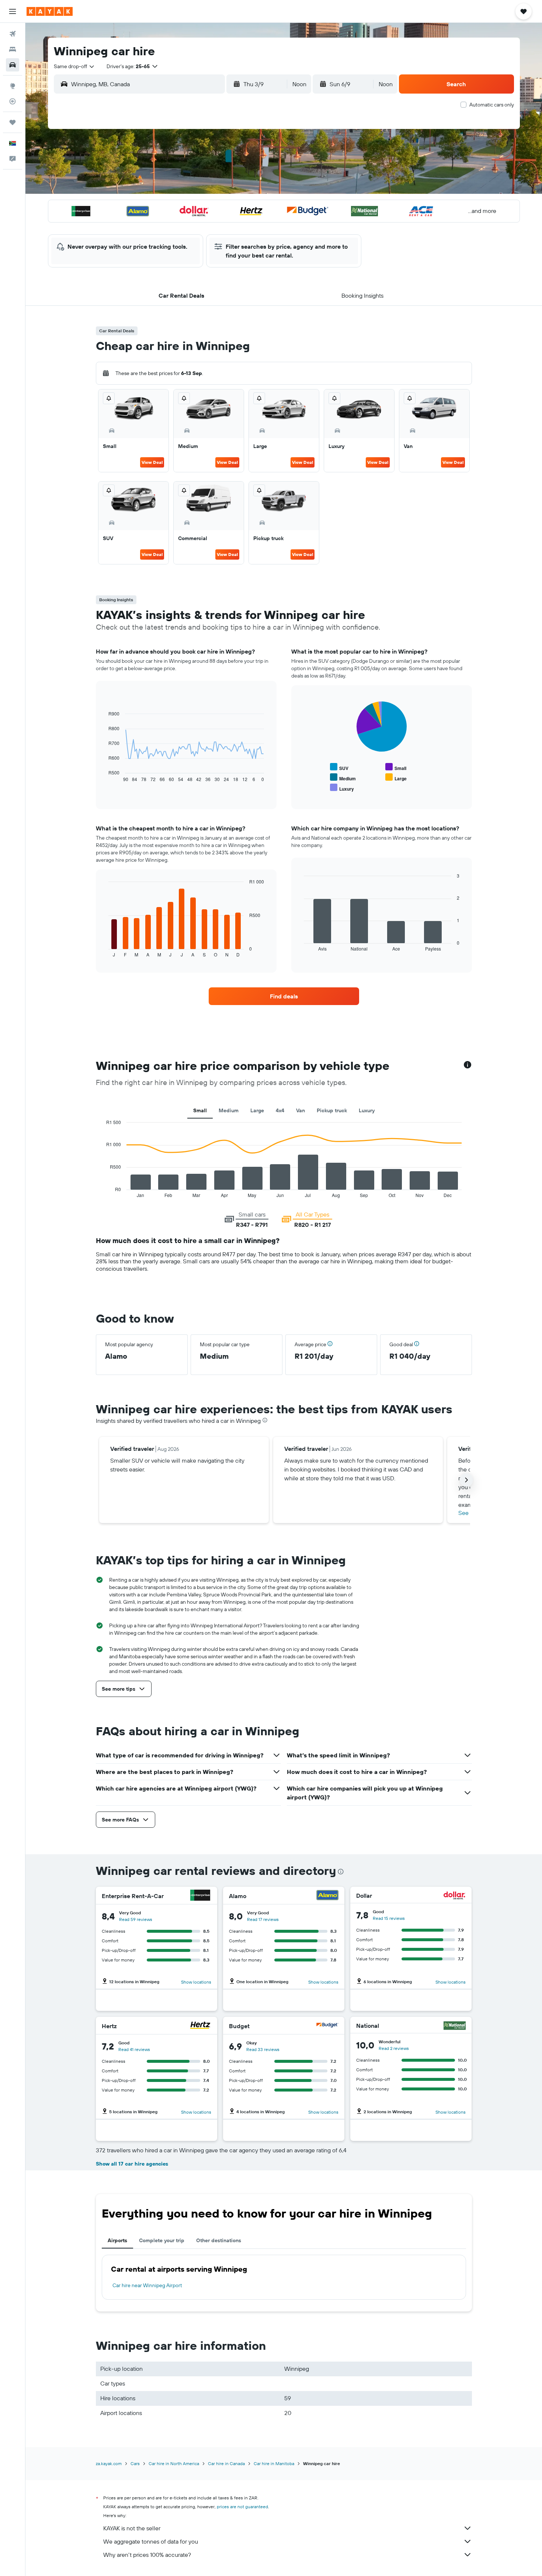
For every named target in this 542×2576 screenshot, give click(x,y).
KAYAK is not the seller (132, 2528)
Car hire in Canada (226, 2463)
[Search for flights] (13, 34)
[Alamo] (327, 1896)
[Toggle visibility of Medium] (343, 778)
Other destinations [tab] (219, 2240)
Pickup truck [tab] (332, 1110)
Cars (135, 2463)
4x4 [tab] (280, 1110)
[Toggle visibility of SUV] (339, 767)
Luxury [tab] (367, 1110)
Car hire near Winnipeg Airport (147, 2285)
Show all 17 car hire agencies (132, 2164)
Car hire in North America (174, 2463)
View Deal (152, 462)
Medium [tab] (229, 1110)
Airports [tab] (117, 2240)
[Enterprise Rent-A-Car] (200, 1896)
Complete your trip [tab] (162, 2240)
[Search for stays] (13, 49)
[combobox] (74, 66)
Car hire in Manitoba (274, 2463)
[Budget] (327, 2026)
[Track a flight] (13, 101)
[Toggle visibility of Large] (396, 778)
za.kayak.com (109, 2463)
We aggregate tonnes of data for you (151, 2541)
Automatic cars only (492, 105)
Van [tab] (300, 1110)
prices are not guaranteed (242, 2507)
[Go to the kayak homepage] (50, 11)
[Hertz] (200, 2026)
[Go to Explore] (13, 86)
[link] (284, 996)
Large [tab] (257, 1110)
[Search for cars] (13, 65)
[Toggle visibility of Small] (396, 767)
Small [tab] (200, 1110)
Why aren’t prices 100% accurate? (147, 2555)
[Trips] (13, 122)
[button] (13, 11)
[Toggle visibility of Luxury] (342, 788)
